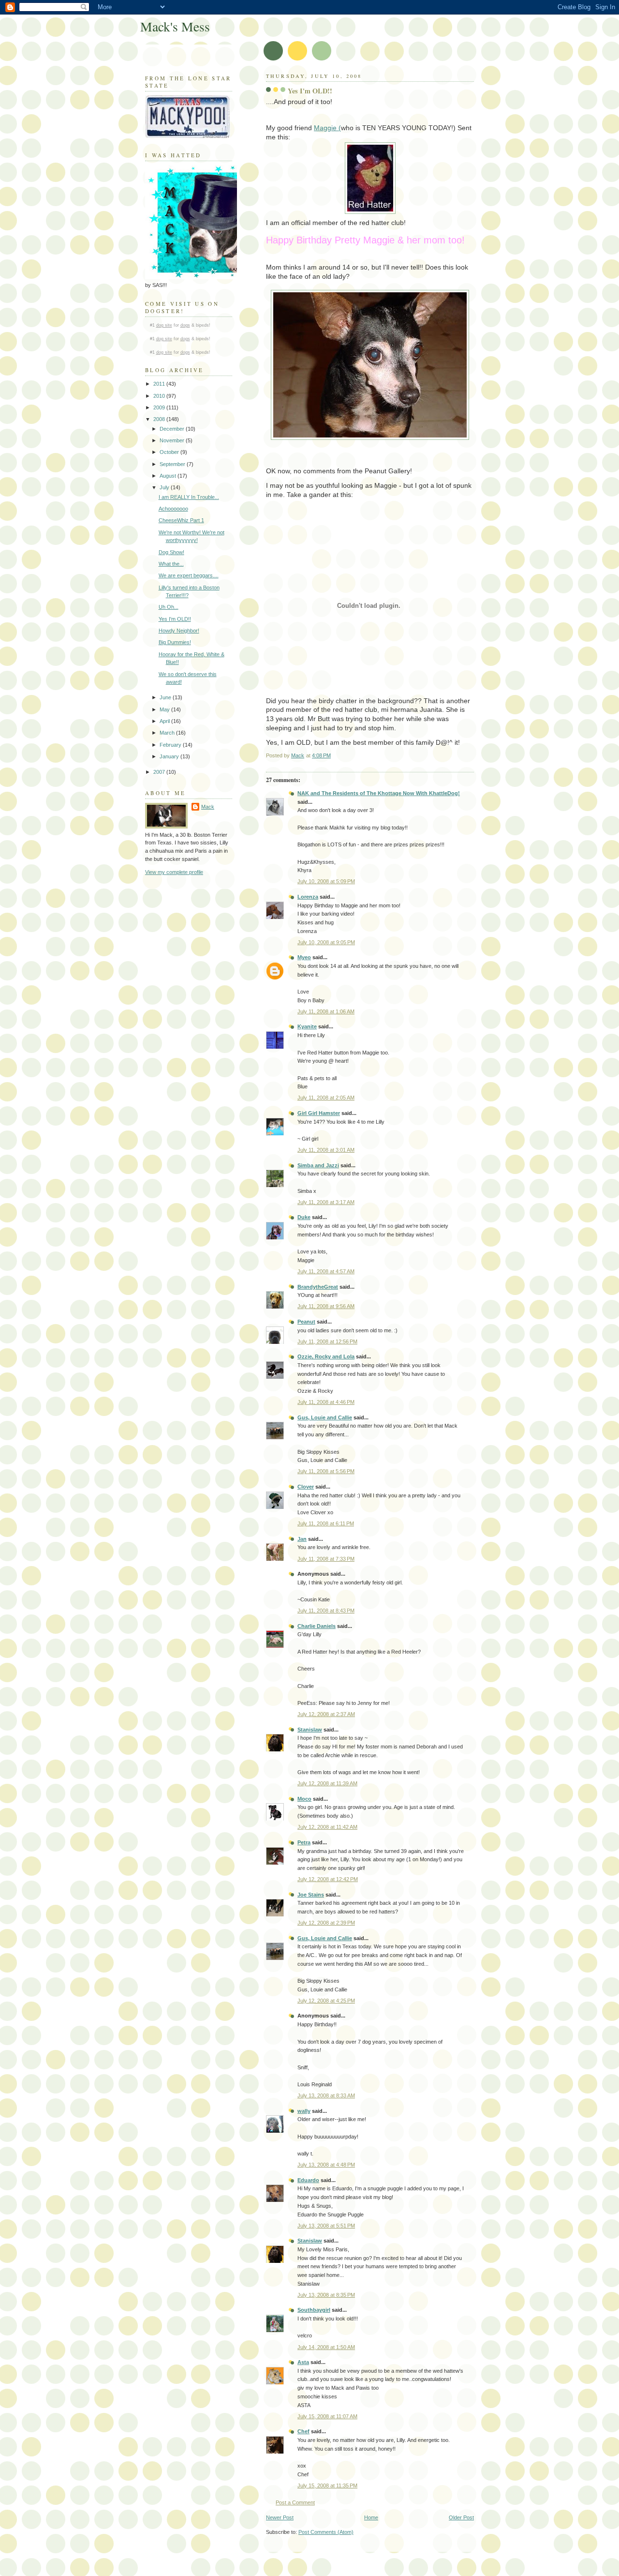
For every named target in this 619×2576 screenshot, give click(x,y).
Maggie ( (327, 128)
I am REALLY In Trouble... (189, 497)
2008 (160, 419)
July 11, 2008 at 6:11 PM (326, 1523)
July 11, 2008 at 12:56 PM (327, 1341)
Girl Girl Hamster (319, 1113)
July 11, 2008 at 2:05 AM (326, 1098)
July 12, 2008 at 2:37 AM (326, 1714)
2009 (160, 407)
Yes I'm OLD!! (175, 619)
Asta (303, 2362)
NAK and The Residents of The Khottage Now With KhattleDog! (379, 793)
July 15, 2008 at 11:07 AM (327, 2416)
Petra (304, 1842)
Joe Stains (311, 1895)
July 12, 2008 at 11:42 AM (327, 1827)
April (165, 721)
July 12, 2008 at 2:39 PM (326, 1923)
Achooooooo (173, 509)
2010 (160, 396)
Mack (208, 807)
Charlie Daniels (317, 1626)
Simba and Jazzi (318, 1165)
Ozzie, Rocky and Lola (326, 1356)
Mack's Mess (175, 26)
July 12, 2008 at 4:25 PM (326, 2001)
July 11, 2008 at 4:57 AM (326, 1271)
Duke (304, 1217)
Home (371, 2517)
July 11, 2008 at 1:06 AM (326, 1011)
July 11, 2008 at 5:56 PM (326, 1471)
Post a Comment (295, 2502)
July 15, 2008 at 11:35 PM (327, 2486)
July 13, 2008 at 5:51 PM (326, 2226)
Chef (303, 2431)
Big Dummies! (175, 642)
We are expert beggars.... (189, 575)
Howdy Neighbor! (179, 631)
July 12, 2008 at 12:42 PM (328, 1879)
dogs (185, 325)
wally (304, 2111)
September (173, 464)
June (166, 697)
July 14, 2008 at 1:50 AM (326, 2347)
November (173, 440)
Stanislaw (310, 1730)
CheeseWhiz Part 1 (181, 520)
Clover (306, 1487)
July (165, 487)
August (169, 476)
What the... (171, 564)
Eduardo (308, 2180)
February (171, 745)
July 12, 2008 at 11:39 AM (327, 1783)
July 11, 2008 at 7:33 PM (326, 1559)
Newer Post (280, 2517)
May (165, 709)
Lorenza (308, 897)
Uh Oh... (169, 607)
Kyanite (307, 1026)
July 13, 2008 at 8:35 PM (326, 2295)
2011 (160, 384)
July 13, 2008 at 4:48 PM (326, 2165)
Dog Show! (171, 552)
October (170, 452)
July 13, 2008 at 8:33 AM (326, 2095)
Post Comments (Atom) (326, 2532)
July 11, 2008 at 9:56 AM (326, 1306)
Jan (302, 1539)
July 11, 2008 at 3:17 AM (326, 1202)
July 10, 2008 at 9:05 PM (326, 942)
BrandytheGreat (318, 1287)
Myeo (304, 957)
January (170, 756)
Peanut (306, 1322)
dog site (164, 325)
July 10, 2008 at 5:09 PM (326, 881)
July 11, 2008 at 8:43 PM (326, 1611)
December (173, 429)
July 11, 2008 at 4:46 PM (326, 1402)
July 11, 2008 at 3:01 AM (326, 1150)
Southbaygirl (314, 2310)
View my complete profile (174, 872)
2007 (160, 772)
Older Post (461, 2517)
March (168, 733)
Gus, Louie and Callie (325, 1417)
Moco (304, 1799)
